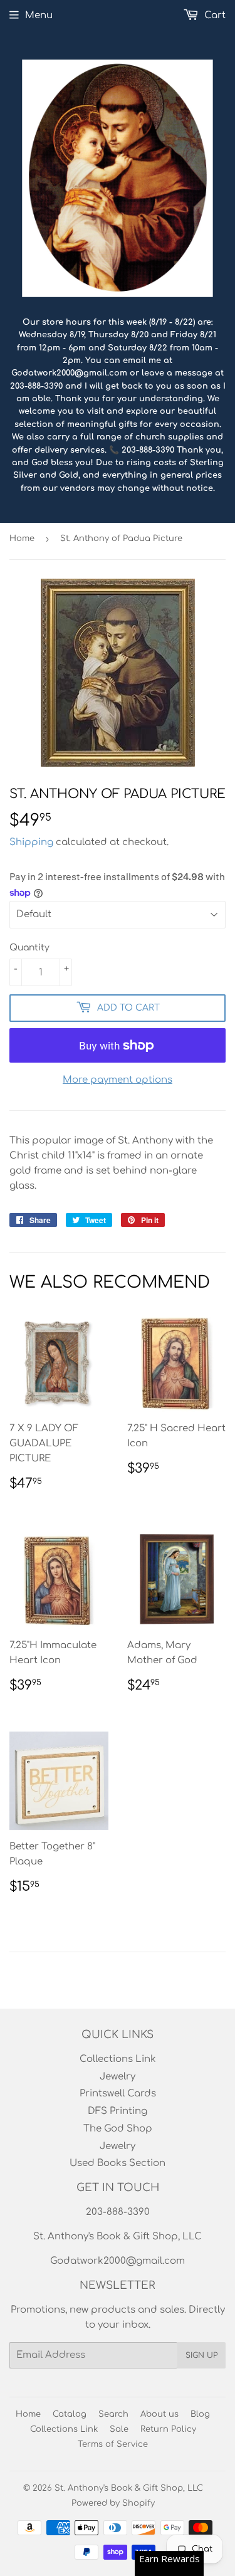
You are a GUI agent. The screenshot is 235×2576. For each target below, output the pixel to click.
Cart (214, 15)
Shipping (31, 842)
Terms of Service (113, 2444)
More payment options (118, 1080)
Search (113, 2414)
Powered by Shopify (113, 2503)
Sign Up (201, 2355)
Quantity (29, 948)
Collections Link (118, 2059)
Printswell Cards (118, 2094)
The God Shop (118, 2129)
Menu (39, 15)
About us (159, 2414)
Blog (200, 2414)
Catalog (70, 2414)
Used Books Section (118, 2163)
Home (22, 539)
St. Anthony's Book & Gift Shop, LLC (129, 2488)
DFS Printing (118, 2111)
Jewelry (118, 2077)
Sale (119, 2429)
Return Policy (168, 2429)
